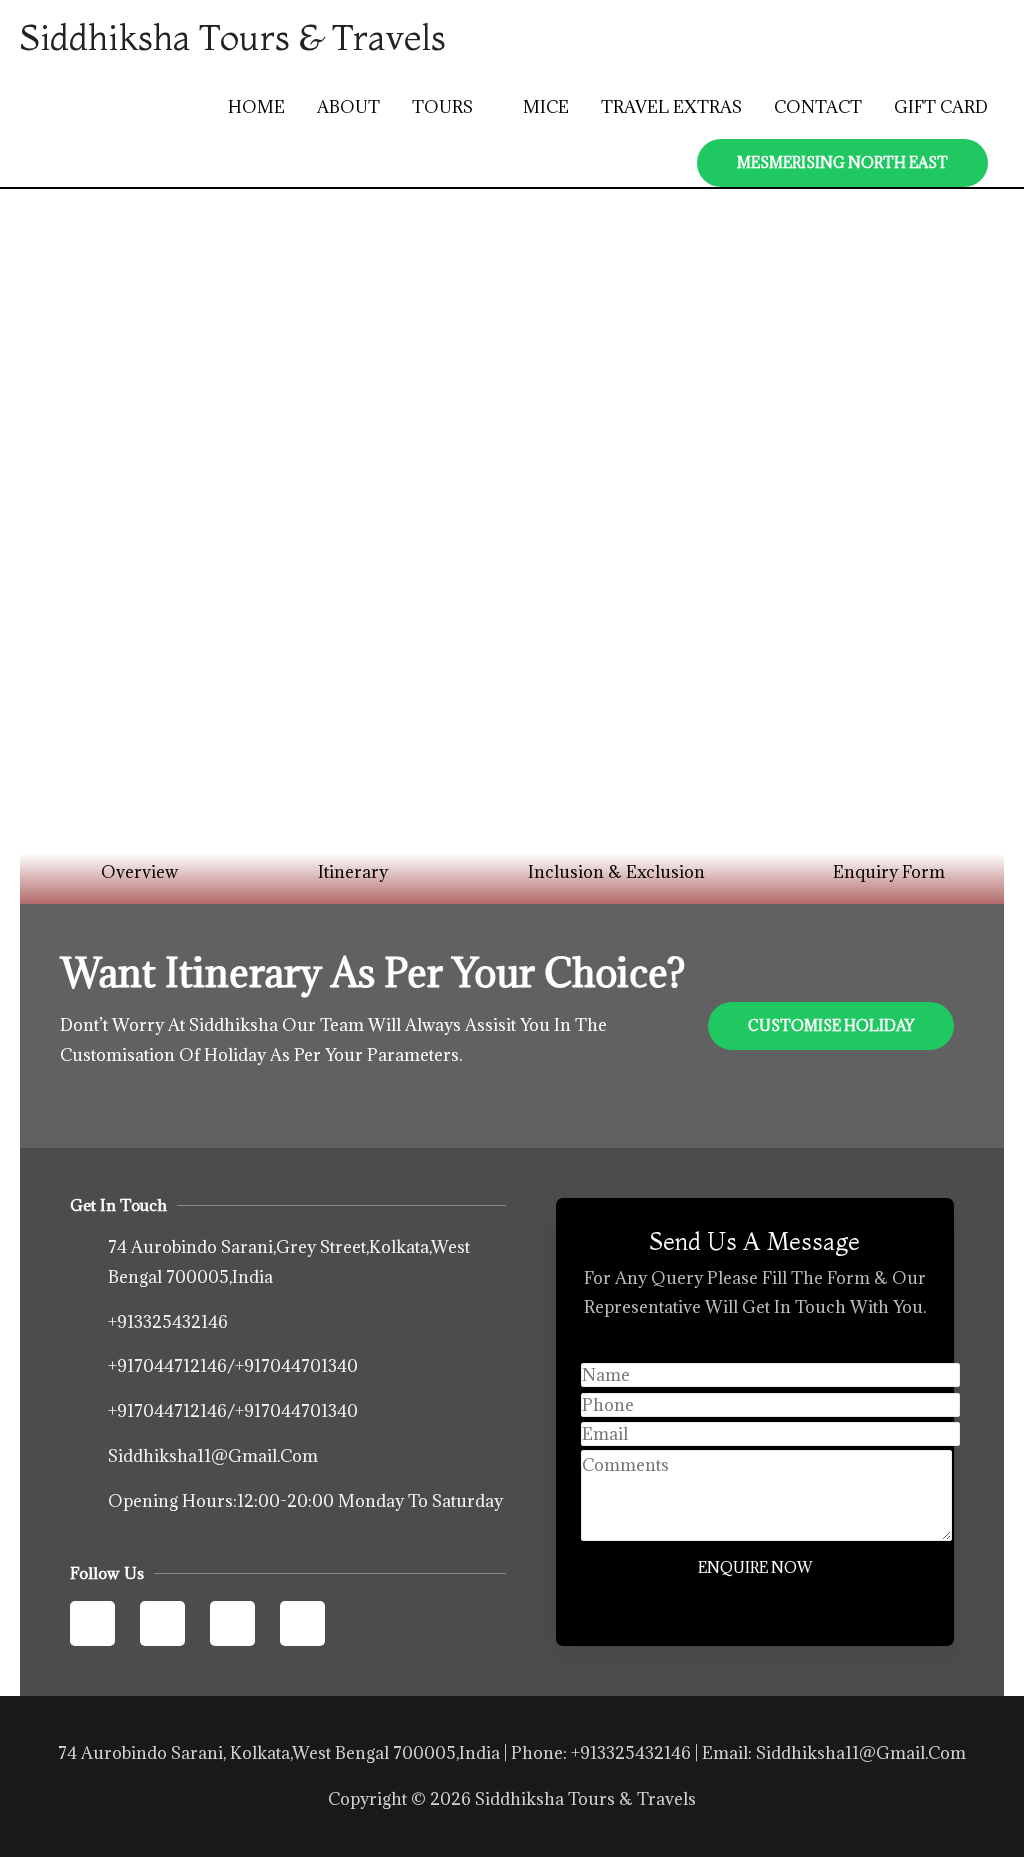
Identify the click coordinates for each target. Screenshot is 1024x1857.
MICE (546, 107)
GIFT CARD (941, 107)
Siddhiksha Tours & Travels (233, 37)
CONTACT (818, 107)
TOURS (442, 107)
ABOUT (348, 107)
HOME (256, 107)
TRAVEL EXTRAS (671, 107)
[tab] (128, 873)
